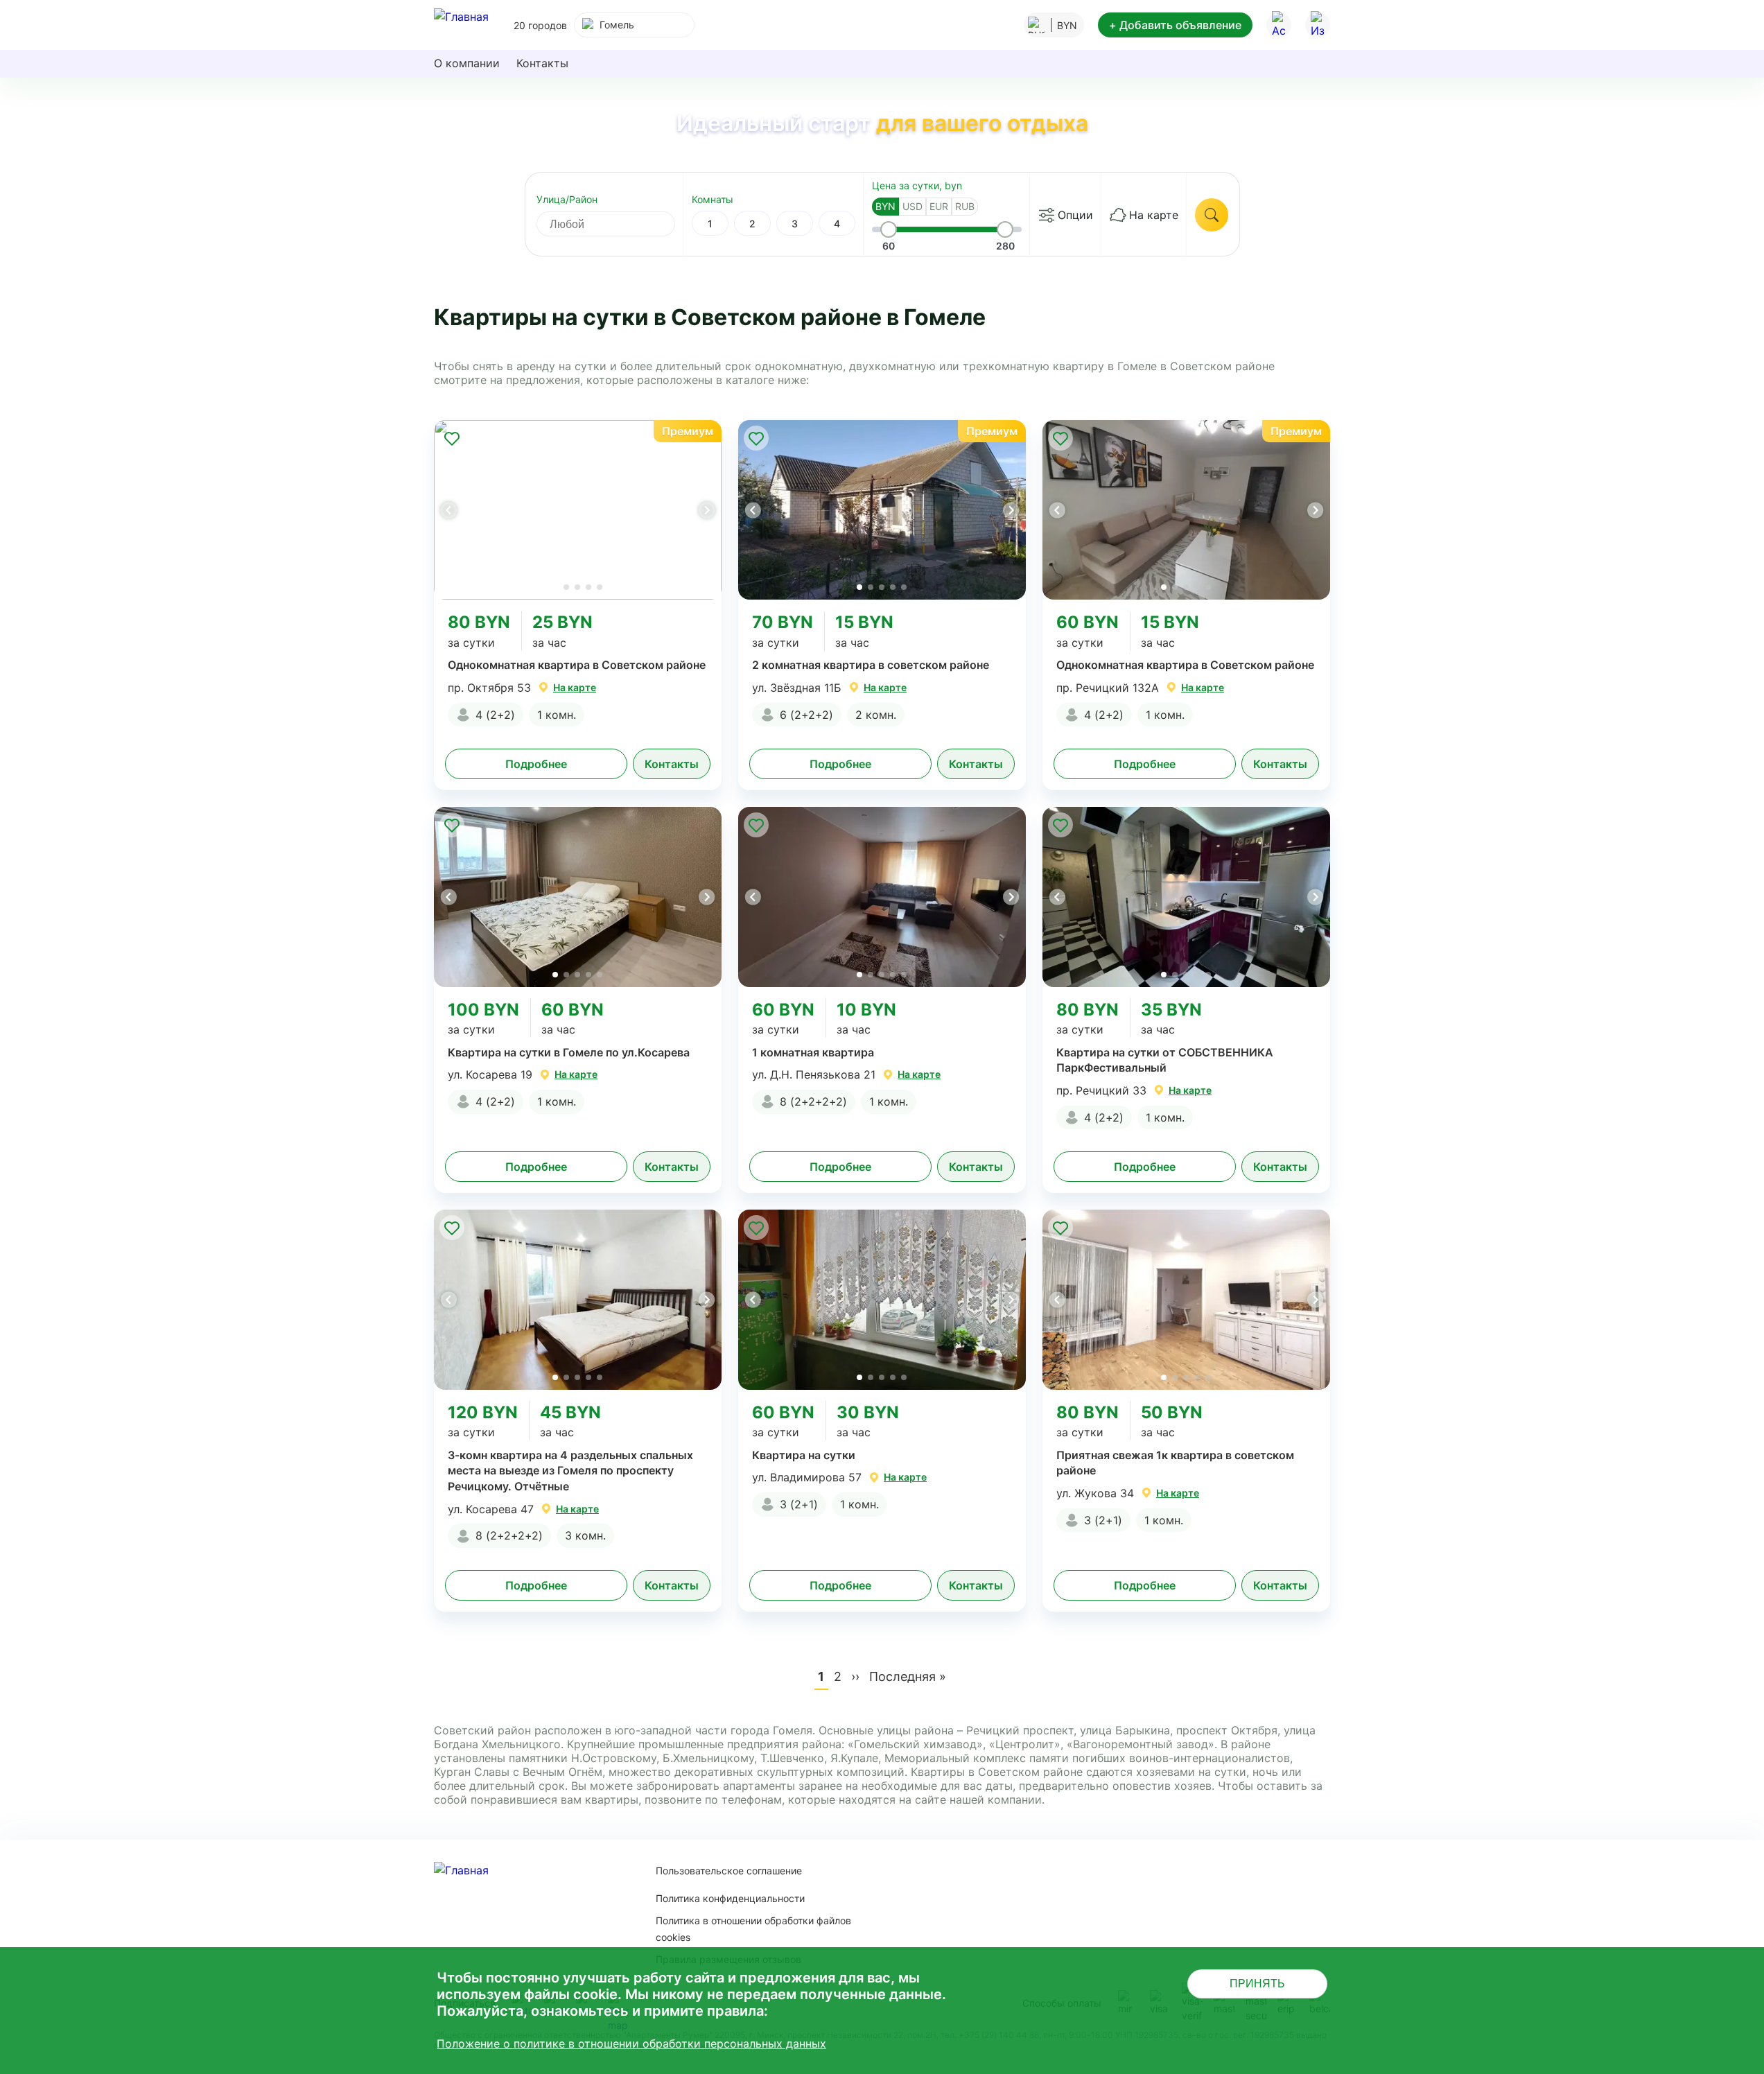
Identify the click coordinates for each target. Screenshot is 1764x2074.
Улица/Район (567, 199)
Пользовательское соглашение (729, 1871)
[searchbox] (618, 224)
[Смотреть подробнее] (578, 510)
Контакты (542, 63)
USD (912, 206)
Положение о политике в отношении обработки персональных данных (631, 2044)
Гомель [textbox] (617, 25)
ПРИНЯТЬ (1257, 1984)
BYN (885, 206)
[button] (706, 510)
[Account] (1279, 25)
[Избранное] (1318, 25)
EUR (939, 206)
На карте (1154, 215)
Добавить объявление (1175, 25)
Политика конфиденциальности (730, 1898)
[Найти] (1212, 215)
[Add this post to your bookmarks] (452, 438)
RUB (965, 206)
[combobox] (634, 25)
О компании (467, 63)
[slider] (889, 229)
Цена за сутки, (917, 185)
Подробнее (536, 764)
